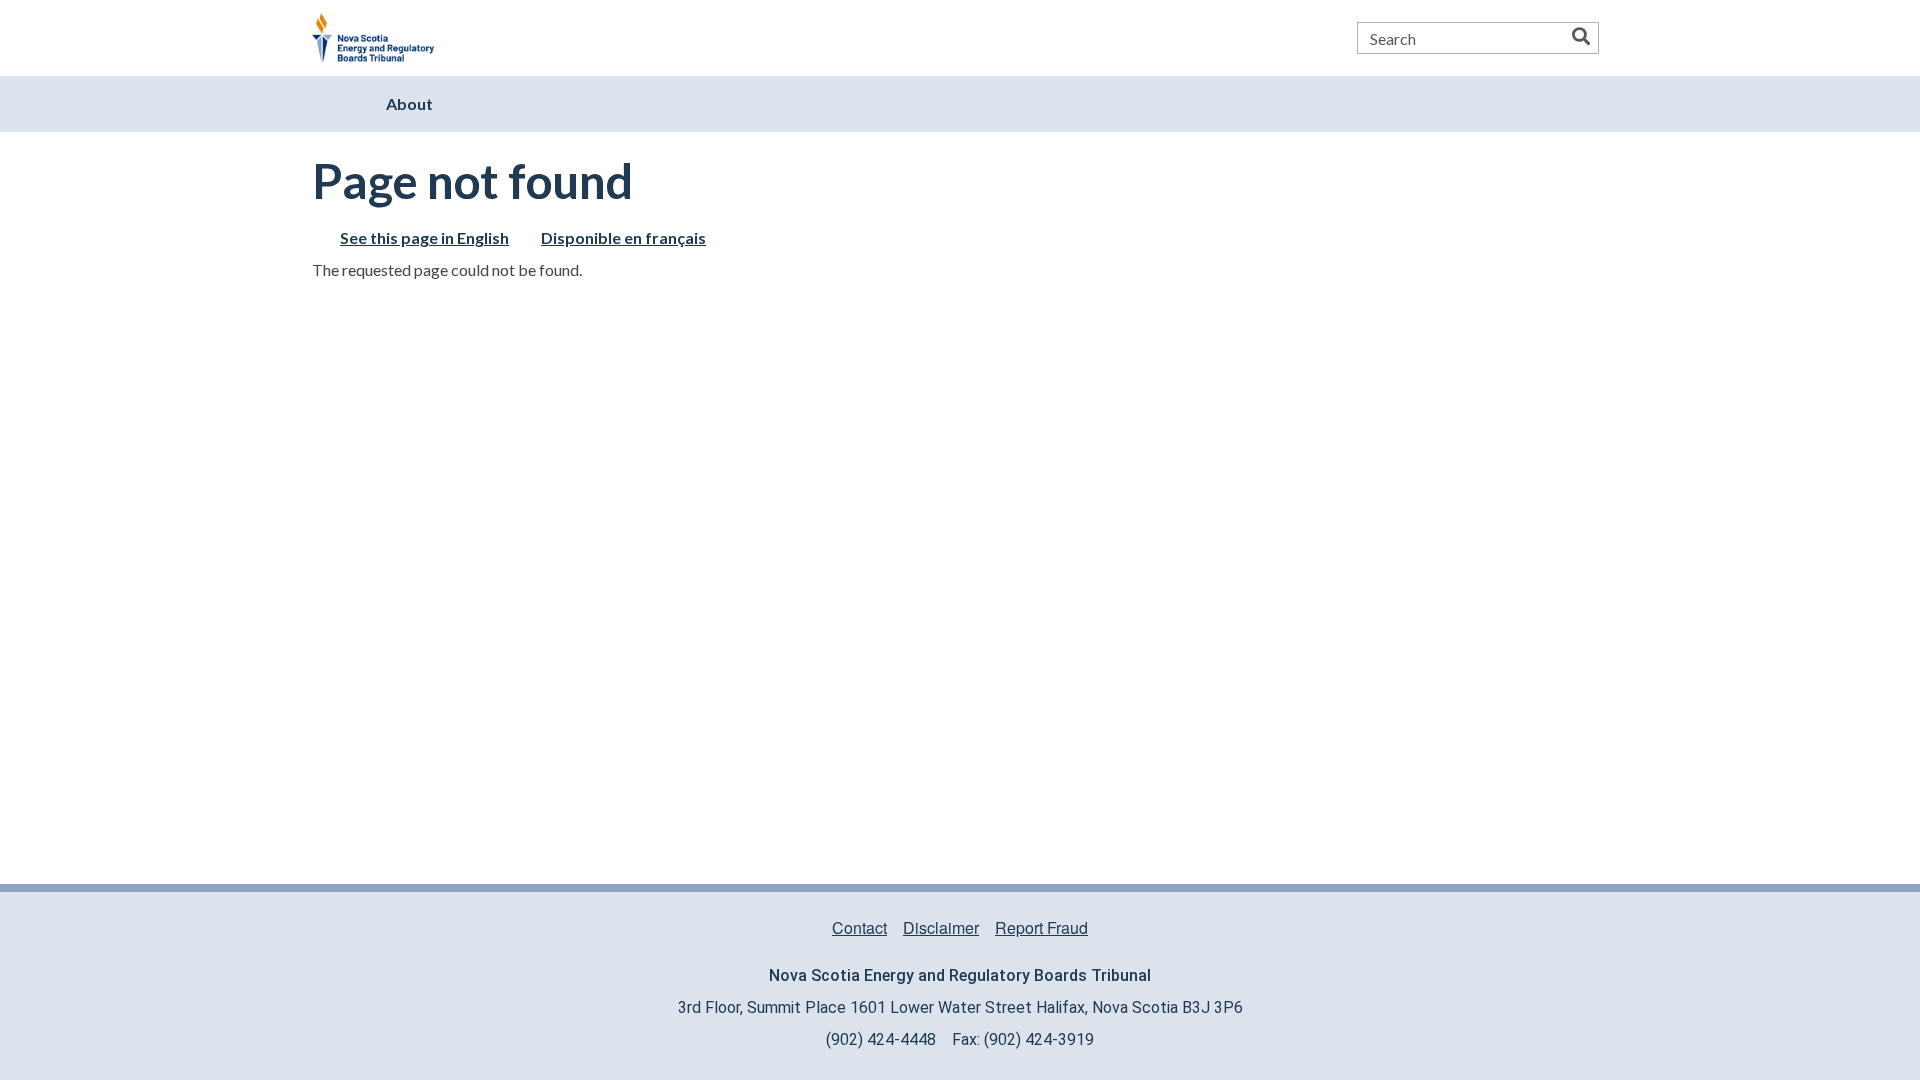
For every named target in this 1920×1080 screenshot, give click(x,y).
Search (1581, 38)
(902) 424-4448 (881, 1039)
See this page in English (424, 237)
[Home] (381, 38)
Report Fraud (1041, 927)
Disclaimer (941, 927)
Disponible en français (623, 237)
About (409, 103)
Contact (859, 927)
